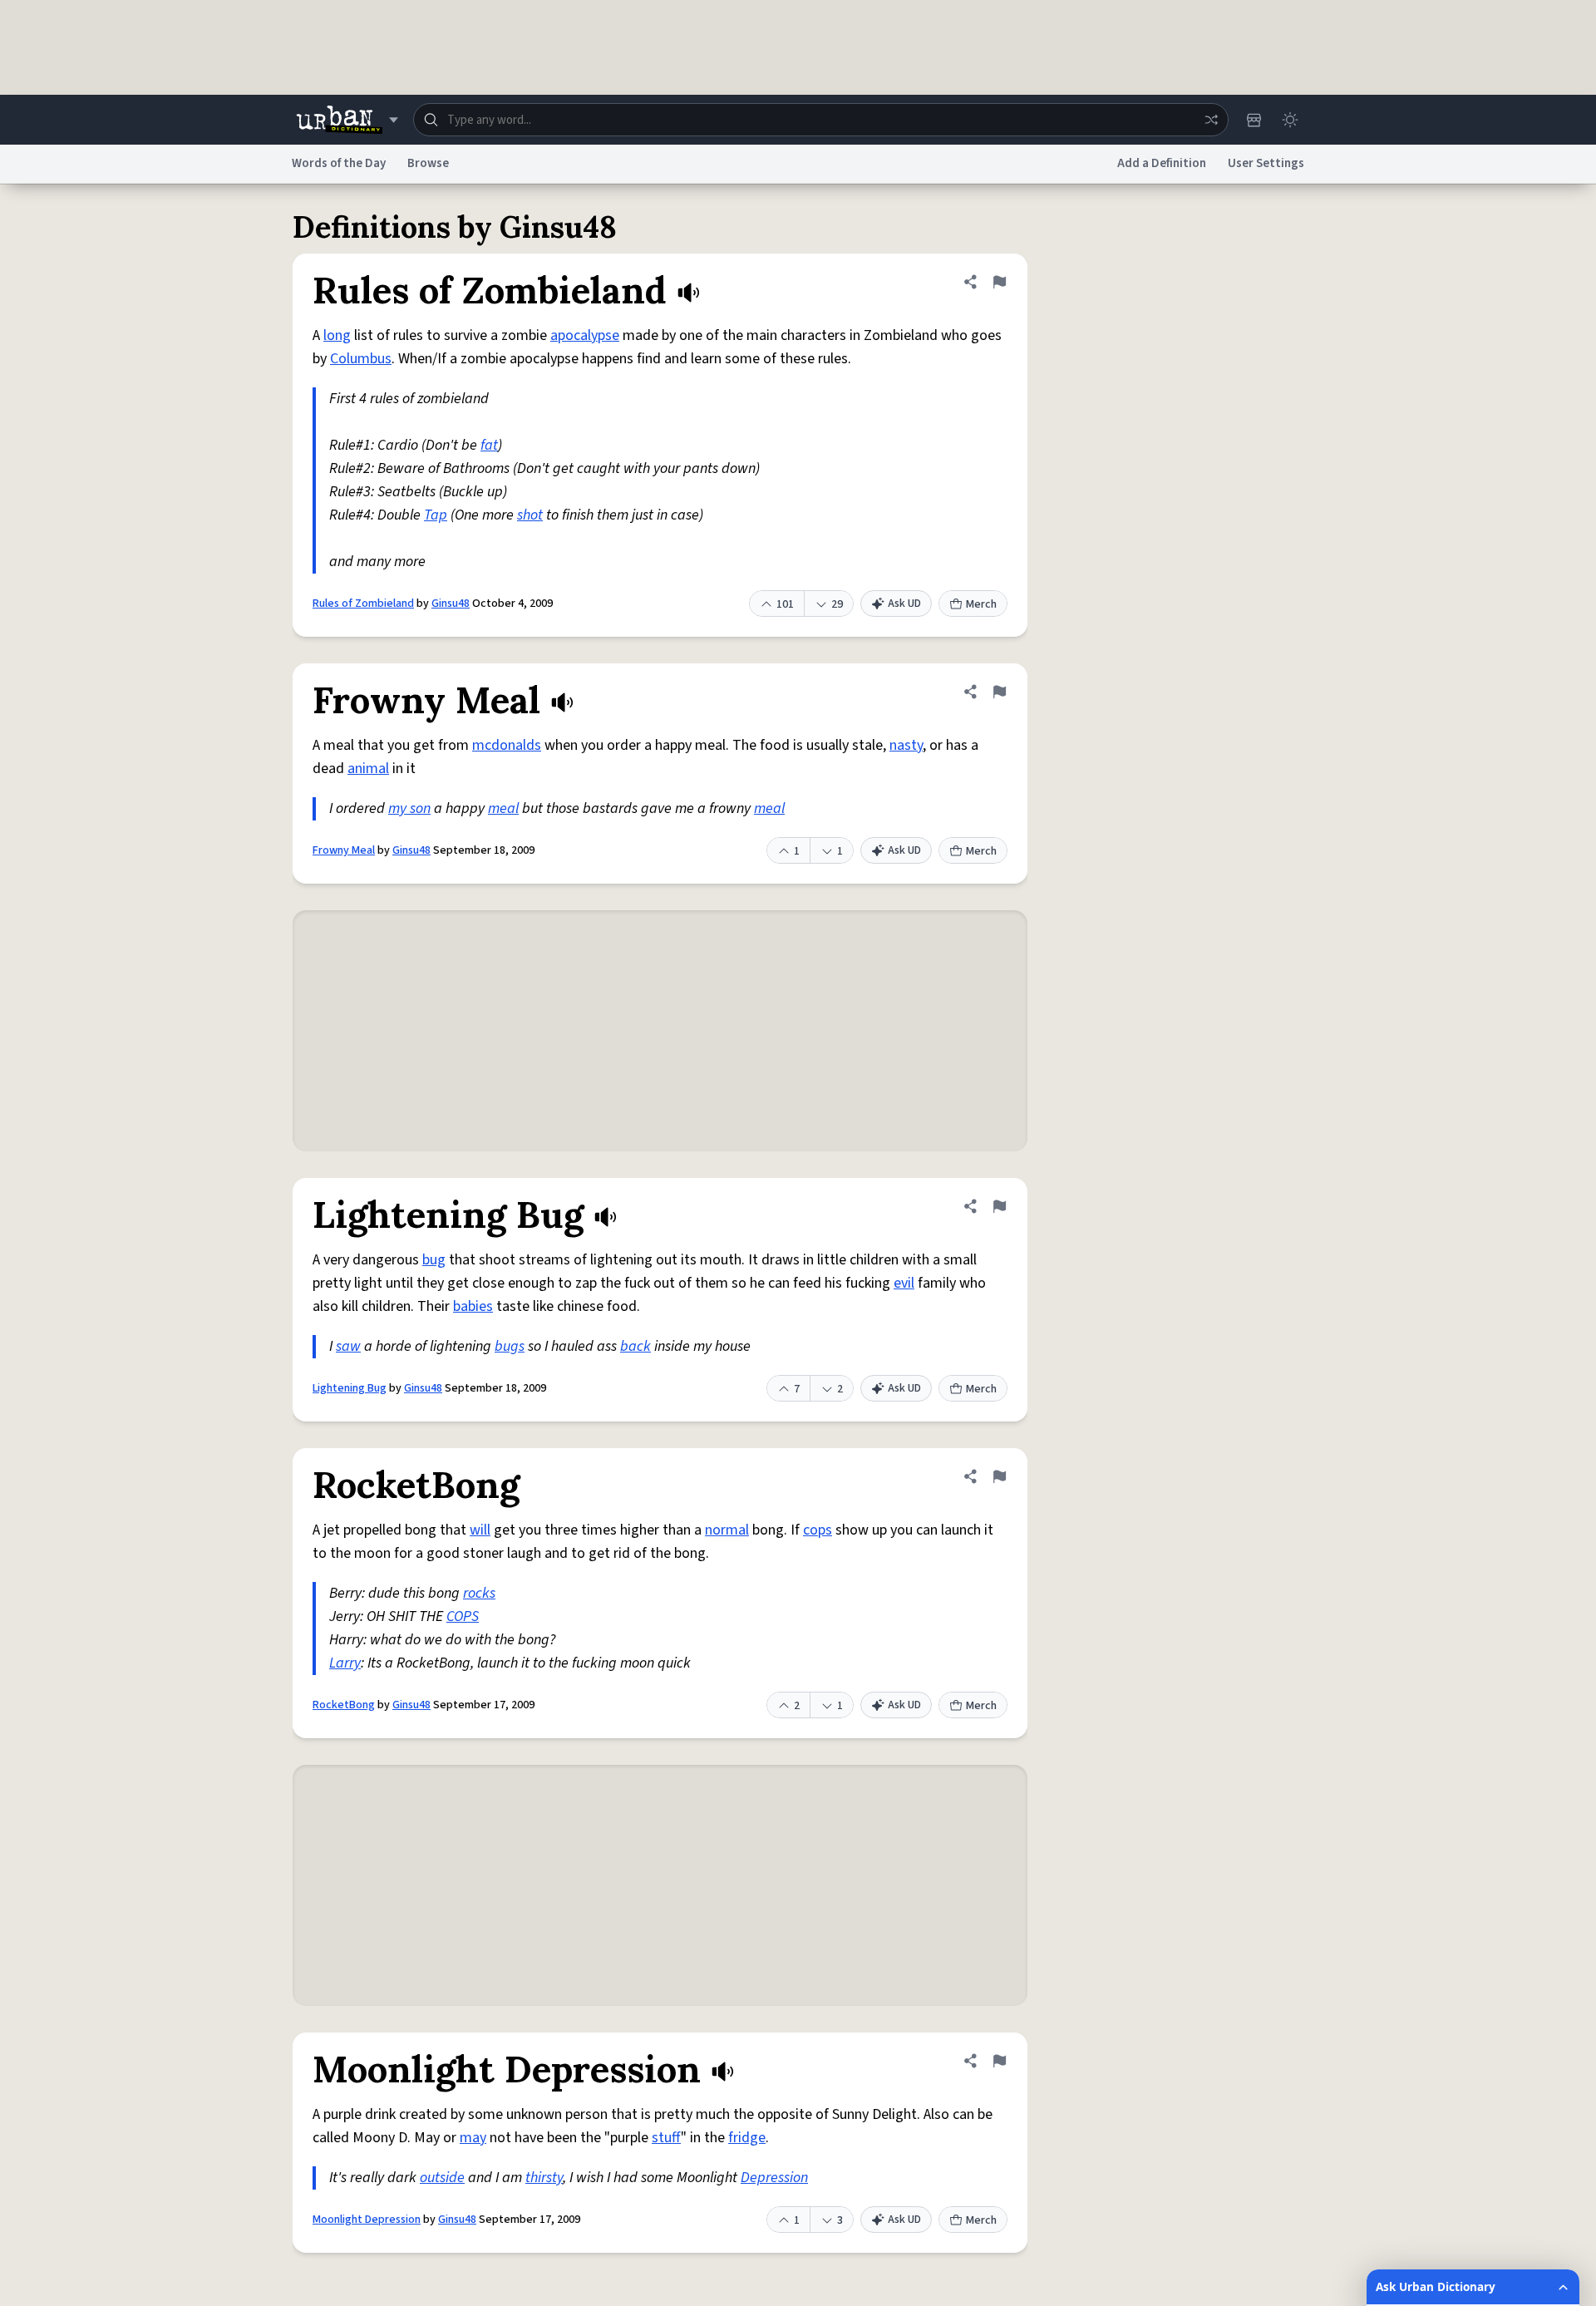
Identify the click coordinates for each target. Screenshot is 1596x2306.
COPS (463, 1616)
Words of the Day (339, 163)
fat (489, 445)
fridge (747, 2138)
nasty (906, 745)
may (473, 2138)
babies (473, 1306)
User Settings (1266, 163)
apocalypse (585, 335)
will (480, 1530)
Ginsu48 (451, 604)
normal (727, 1530)
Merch (981, 604)
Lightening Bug (350, 1388)
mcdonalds (507, 745)
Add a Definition (1162, 163)
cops (818, 1530)
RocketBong (344, 1705)
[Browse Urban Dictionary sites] (347, 120)
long (337, 335)
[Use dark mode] (1290, 120)
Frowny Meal (344, 850)
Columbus (361, 359)
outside (442, 2178)
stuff (666, 2138)
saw (348, 1346)
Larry (345, 1663)
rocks (479, 1593)
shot (530, 515)
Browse (428, 163)
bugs (510, 1346)
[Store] (1254, 120)
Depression (774, 2178)
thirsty (544, 2178)
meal (503, 808)
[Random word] (1211, 120)
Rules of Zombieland (363, 604)
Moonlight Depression (367, 2220)
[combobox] (821, 120)
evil (904, 1283)
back (635, 1346)
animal (368, 769)
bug (434, 1260)
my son (409, 808)
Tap (436, 515)
